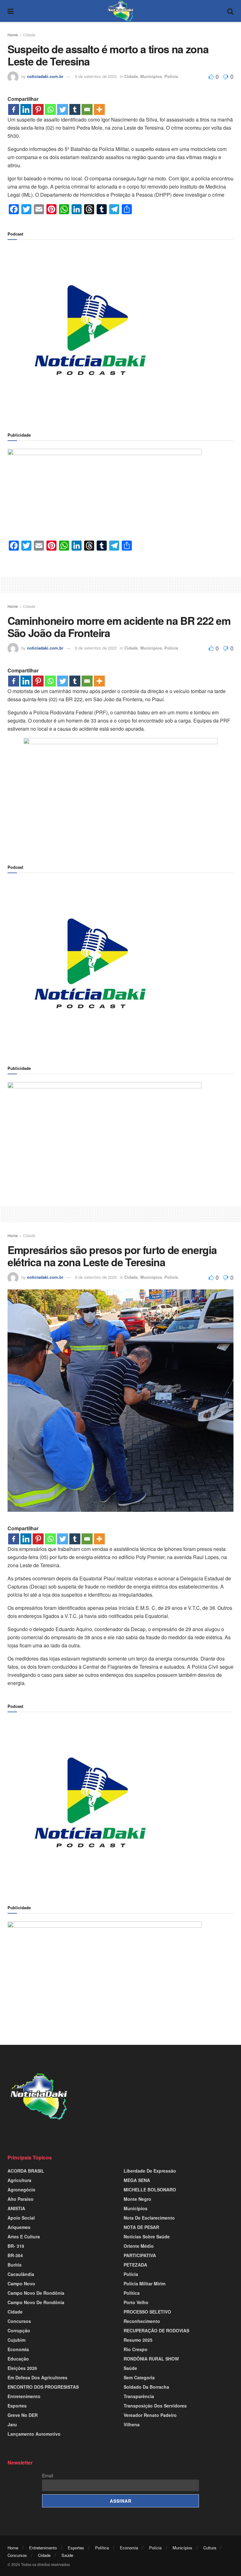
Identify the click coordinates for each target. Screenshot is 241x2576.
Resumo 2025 (138, 2340)
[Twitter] (63, 109)
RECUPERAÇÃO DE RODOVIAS (156, 2330)
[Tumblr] (75, 109)
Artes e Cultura (24, 2237)
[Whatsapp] (50, 109)
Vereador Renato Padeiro (150, 2415)
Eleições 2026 (22, 2368)
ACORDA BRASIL (26, 2171)
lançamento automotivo (34, 2434)
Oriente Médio (139, 2246)
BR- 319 (16, 2246)
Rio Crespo (136, 2349)
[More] (99, 109)
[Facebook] (14, 109)
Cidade (29, 35)
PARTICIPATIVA (140, 2255)
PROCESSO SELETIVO (147, 2312)
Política (132, 2293)
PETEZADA (135, 2265)
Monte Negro (137, 2199)
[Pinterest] (38, 109)
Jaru (12, 2424)
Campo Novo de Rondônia (36, 2302)
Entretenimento (24, 2396)
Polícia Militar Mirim (145, 2283)
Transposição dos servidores (155, 2406)
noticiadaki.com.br (45, 76)
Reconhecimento (142, 2321)
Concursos (19, 2321)
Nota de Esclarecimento (149, 2218)
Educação (18, 2359)
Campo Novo (21, 2283)
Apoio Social (21, 2218)
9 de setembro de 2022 (96, 76)
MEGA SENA (137, 2180)
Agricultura (19, 2180)
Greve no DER (23, 2415)
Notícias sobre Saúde (147, 2237)
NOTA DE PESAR (141, 2227)
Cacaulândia (21, 2274)
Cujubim (16, 2340)
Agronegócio (21, 2190)
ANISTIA (16, 2208)
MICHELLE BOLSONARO (150, 2190)
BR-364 (15, 2255)
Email (48, 2475)
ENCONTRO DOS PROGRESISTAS (43, 2387)
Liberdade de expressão (150, 2171)
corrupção (19, 2330)
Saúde (130, 2368)
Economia (18, 2349)
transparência (139, 2396)
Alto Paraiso (21, 2199)
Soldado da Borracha (146, 2387)
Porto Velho (136, 2302)
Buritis (15, 2265)
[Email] (87, 109)
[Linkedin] (26, 109)
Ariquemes (19, 2227)
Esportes (17, 2406)
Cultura (210, 2548)
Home (13, 35)
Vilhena (132, 2424)
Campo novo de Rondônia (36, 2293)
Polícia (171, 76)
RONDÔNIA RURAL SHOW (151, 2359)
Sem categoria (139, 2377)
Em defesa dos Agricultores (37, 2377)
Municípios (151, 76)
